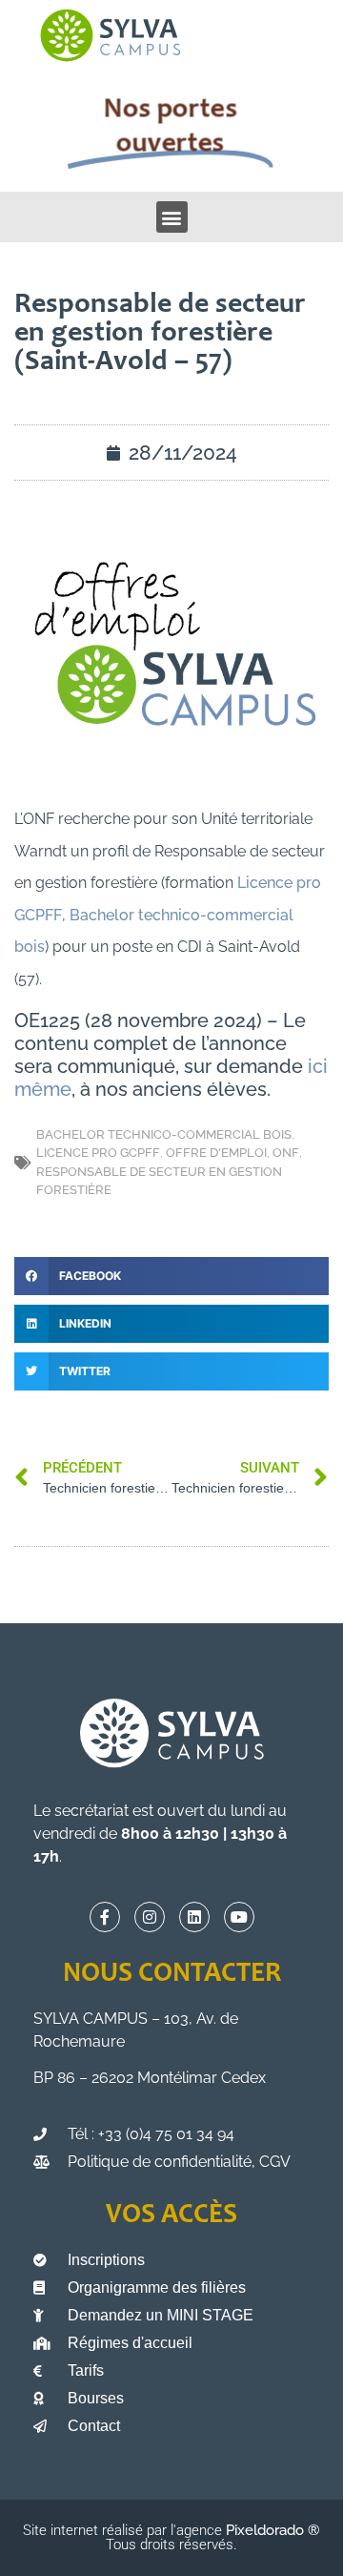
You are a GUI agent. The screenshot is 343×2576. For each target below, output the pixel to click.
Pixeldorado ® (273, 2530)
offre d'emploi (216, 1153)
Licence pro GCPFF (98, 1153)
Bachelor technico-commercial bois (164, 1134)
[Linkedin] (194, 1917)
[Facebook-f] (105, 1917)
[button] (172, 217)
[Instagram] (150, 1917)
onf (286, 1153)
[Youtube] (239, 1917)
